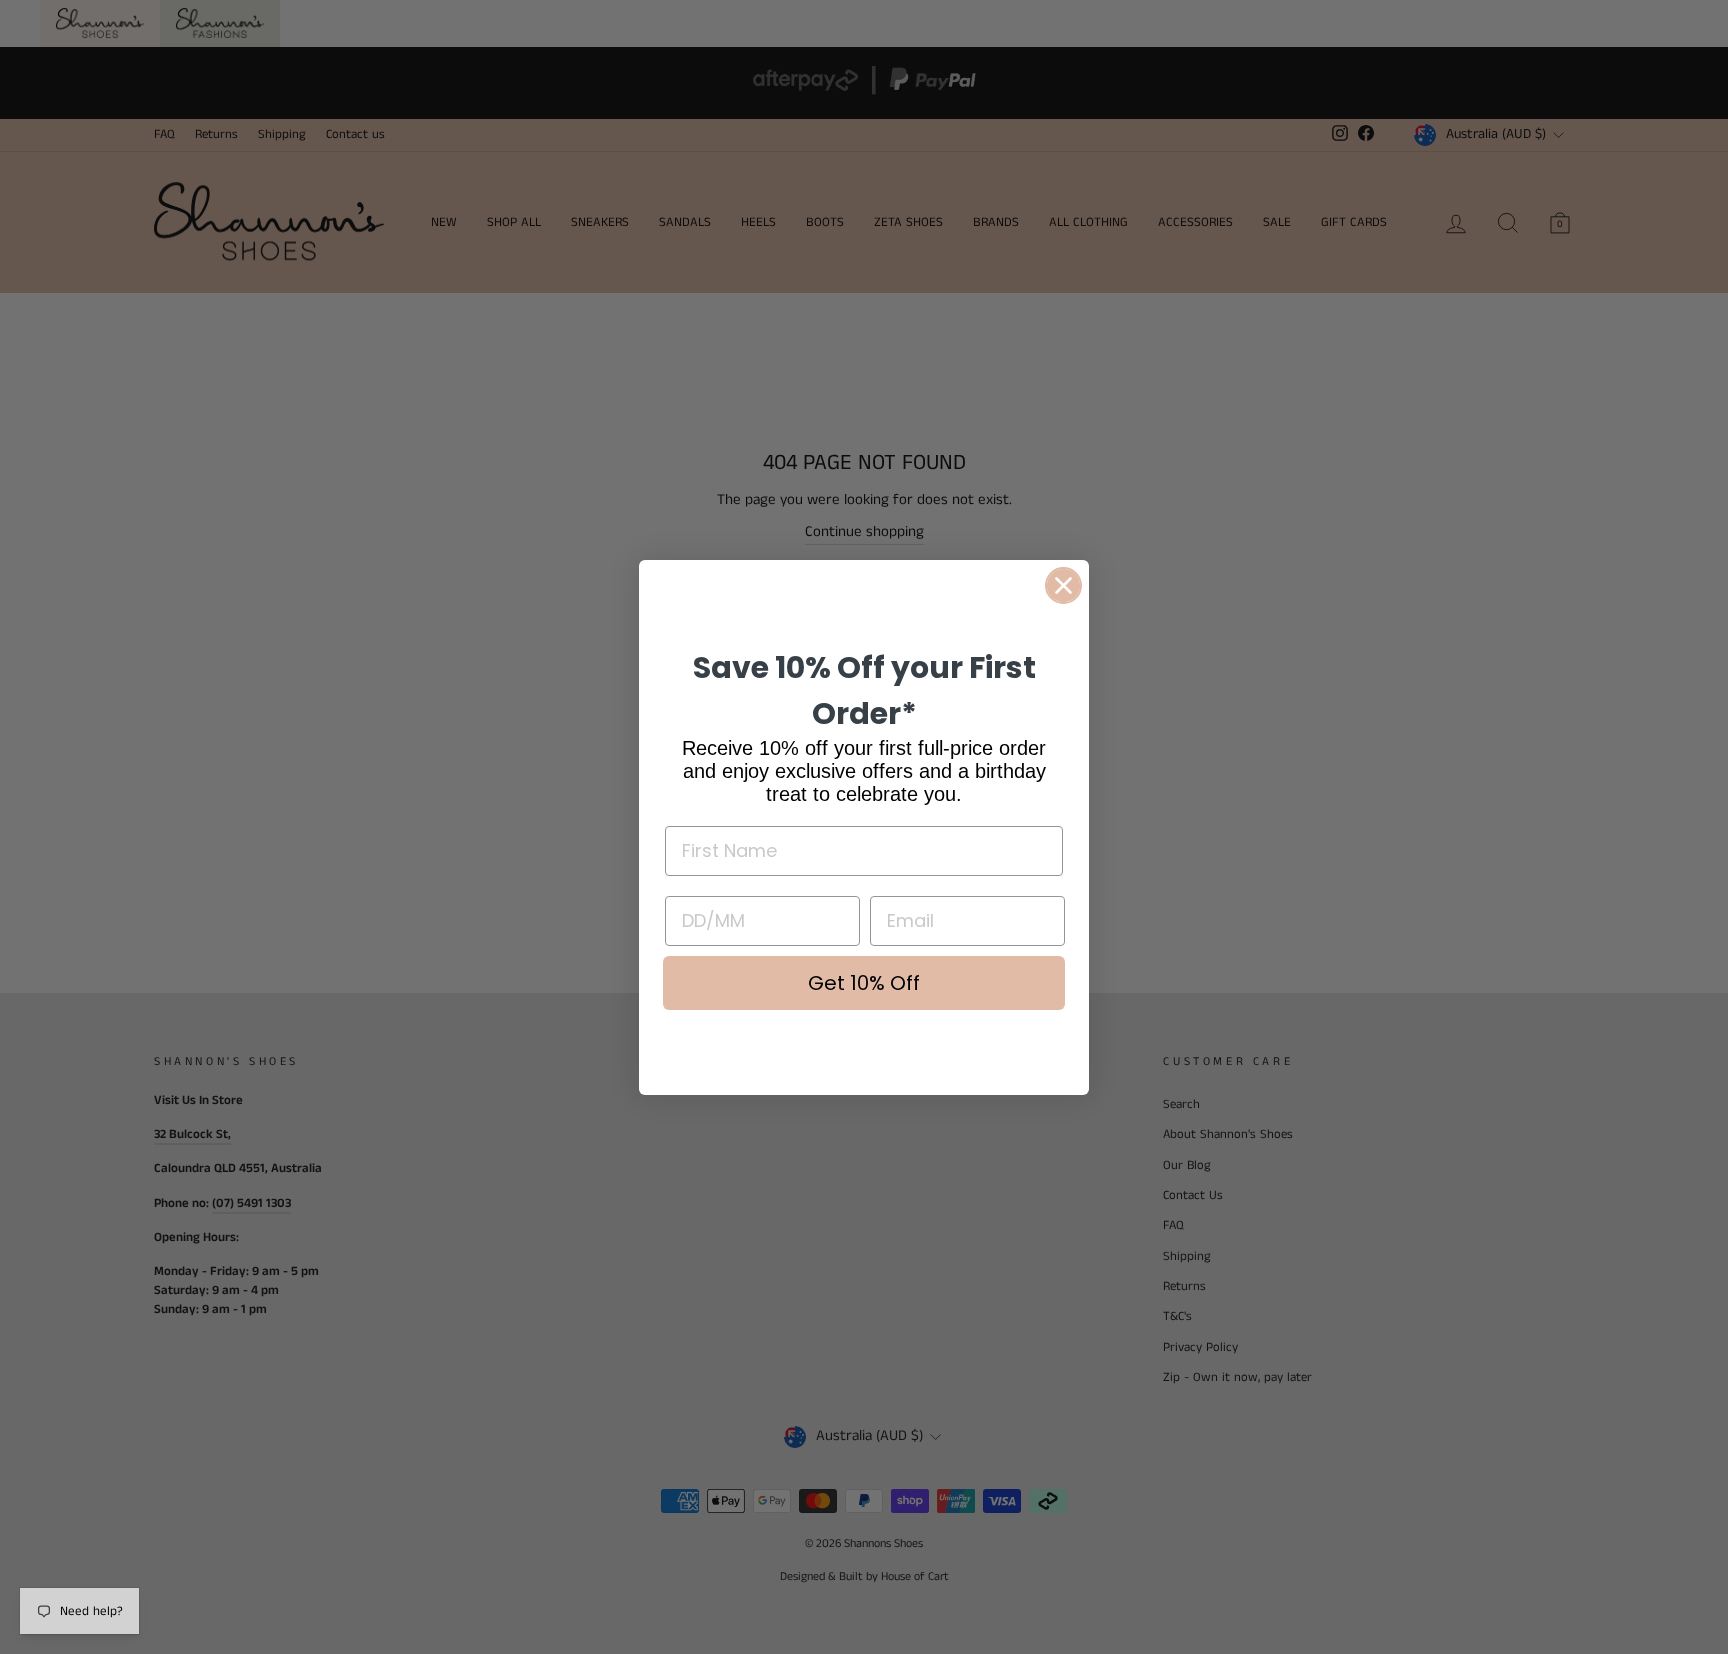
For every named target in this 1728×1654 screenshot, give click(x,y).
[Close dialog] (1063, 585)
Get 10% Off (864, 983)
